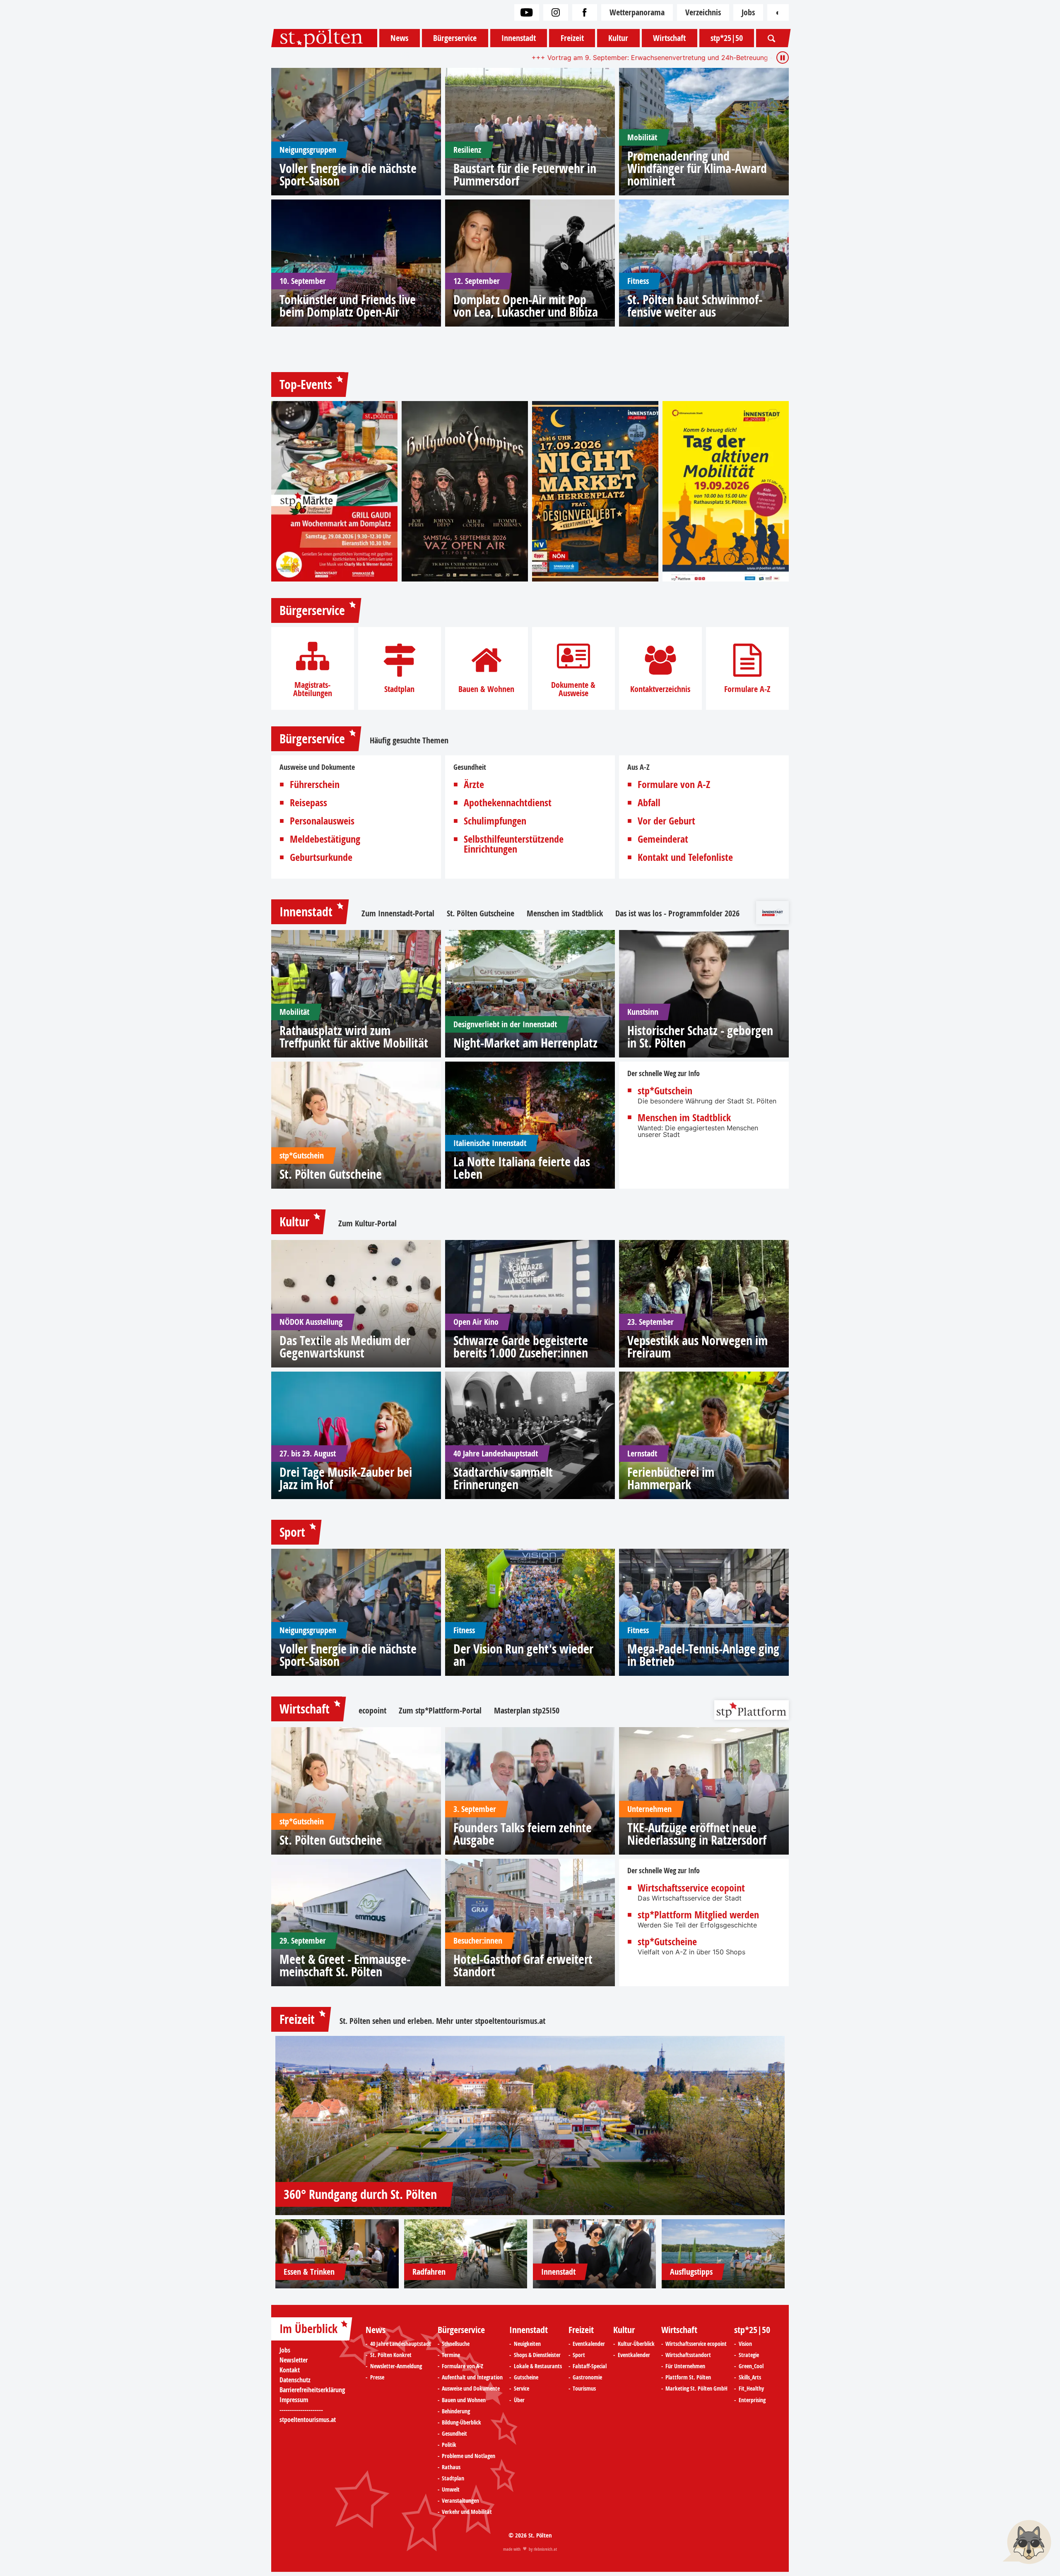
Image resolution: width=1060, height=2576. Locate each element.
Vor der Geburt (666, 821)
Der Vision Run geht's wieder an (523, 1655)
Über (519, 2400)
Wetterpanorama (637, 12)
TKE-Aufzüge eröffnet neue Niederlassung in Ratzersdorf (697, 1834)
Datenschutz (295, 2380)
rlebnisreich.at (545, 2549)
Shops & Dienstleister (537, 2355)
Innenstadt (519, 38)
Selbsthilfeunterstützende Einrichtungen (514, 844)
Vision (745, 2344)
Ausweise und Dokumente (471, 2389)
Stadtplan (399, 689)
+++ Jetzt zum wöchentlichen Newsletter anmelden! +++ (668, 58)
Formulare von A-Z (674, 784)
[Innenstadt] (595, 2254)
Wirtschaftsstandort (688, 2355)
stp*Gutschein (665, 1091)
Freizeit (572, 38)
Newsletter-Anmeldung (396, 2366)
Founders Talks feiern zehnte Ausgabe (523, 1834)
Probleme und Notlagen (469, 2456)
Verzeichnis (703, 12)
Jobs (748, 12)
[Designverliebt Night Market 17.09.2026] (595, 491)
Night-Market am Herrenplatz (525, 1043)
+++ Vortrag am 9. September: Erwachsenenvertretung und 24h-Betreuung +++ (449, 58)
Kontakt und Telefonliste (685, 857)
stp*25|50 (727, 38)
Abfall (649, 803)
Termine (451, 2355)
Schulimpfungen (495, 821)
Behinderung (456, 2411)
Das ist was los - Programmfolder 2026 (677, 913)
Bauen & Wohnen (486, 689)
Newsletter (294, 2360)
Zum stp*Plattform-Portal (440, 1711)
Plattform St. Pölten (688, 2377)
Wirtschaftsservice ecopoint (691, 1888)
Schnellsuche (456, 2344)
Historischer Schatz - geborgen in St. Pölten (700, 1037)
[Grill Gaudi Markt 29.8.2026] (334, 491)
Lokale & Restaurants (538, 2366)
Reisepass (308, 803)
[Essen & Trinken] (337, 2254)
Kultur (618, 38)
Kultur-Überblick (636, 2344)
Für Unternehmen (685, 2366)
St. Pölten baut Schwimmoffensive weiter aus (695, 306)
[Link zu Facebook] (585, 12)
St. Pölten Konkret (391, 2355)
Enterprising (752, 2400)
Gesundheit (454, 2434)
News (399, 38)
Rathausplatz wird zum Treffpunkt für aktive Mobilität (354, 1037)
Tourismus (584, 2389)
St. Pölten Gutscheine (481, 913)
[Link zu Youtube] (527, 12)
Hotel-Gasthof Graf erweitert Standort (523, 1966)
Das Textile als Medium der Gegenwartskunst (345, 1347)
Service (522, 2389)
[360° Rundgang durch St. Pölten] (530, 2125)
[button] (1027, 2543)
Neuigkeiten (527, 2344)
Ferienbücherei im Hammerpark (671, 1478)
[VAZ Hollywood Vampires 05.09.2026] (465, 491)
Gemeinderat (663, 839)
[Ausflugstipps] (723, 2254)
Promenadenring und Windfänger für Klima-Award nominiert (697, 168)
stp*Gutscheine (667, 1942)
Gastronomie (587, 2377)
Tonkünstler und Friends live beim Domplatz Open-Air (348, 306)
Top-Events (306, 384)
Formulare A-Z (747, 689)
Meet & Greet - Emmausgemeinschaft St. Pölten (345, 1966)
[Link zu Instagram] (556, 12)
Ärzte (474, 784)
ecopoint (372, 1711)
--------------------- (301, 2410)
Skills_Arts (750, 2377)
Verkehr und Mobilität (467, 2512)
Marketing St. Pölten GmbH (696, 2389)
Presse (377, 2377)
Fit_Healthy (751, 2389)
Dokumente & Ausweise (573, 689)
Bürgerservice (455, 38)
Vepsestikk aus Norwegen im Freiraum (697, 1347)
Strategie (749, 2355)
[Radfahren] (466, 2254)
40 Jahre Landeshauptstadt (401, 2344)
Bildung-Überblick (461, 2422)
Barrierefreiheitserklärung (312, 2390)
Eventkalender (589, 2344)
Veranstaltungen (460, 2501)
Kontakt (290, 2370)
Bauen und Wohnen (464, 2400)
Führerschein (315, 784)
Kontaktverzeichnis (660, 689)
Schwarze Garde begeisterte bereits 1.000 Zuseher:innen (521, 1347)
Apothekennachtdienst (508, 803)
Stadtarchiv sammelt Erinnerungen (503, 1478)
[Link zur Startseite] (324, 38)
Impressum (294, 2400)
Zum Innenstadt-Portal (398, 913)
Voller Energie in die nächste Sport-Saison (348, 175)
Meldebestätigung (325, 839)
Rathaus (451, 2467)
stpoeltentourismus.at (510, 2021)
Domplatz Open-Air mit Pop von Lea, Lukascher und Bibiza (526, 306)
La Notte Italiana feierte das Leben (522, 1168)
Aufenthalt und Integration (472, 2377)
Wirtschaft (669, 38)
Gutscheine (526, 2377)
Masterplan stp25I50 (527, 1711)
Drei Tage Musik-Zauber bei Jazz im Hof (346, 1478)
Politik (449, 2445)
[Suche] (771, 38)
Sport (292, 1532)
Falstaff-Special (590, 2366)
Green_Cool (751, 2366)
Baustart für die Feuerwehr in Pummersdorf (525, 175)
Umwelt (451, 2489)
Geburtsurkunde (321, 857)
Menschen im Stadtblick (565, 913)
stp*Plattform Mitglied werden (698, 1915)
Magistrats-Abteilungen (313, 689)
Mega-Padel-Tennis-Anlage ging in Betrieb (703, 1655)
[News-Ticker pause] (783, 58)
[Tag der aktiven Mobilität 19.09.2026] (726, 491)
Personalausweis (322, 821)
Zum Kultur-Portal (367, 1223)
